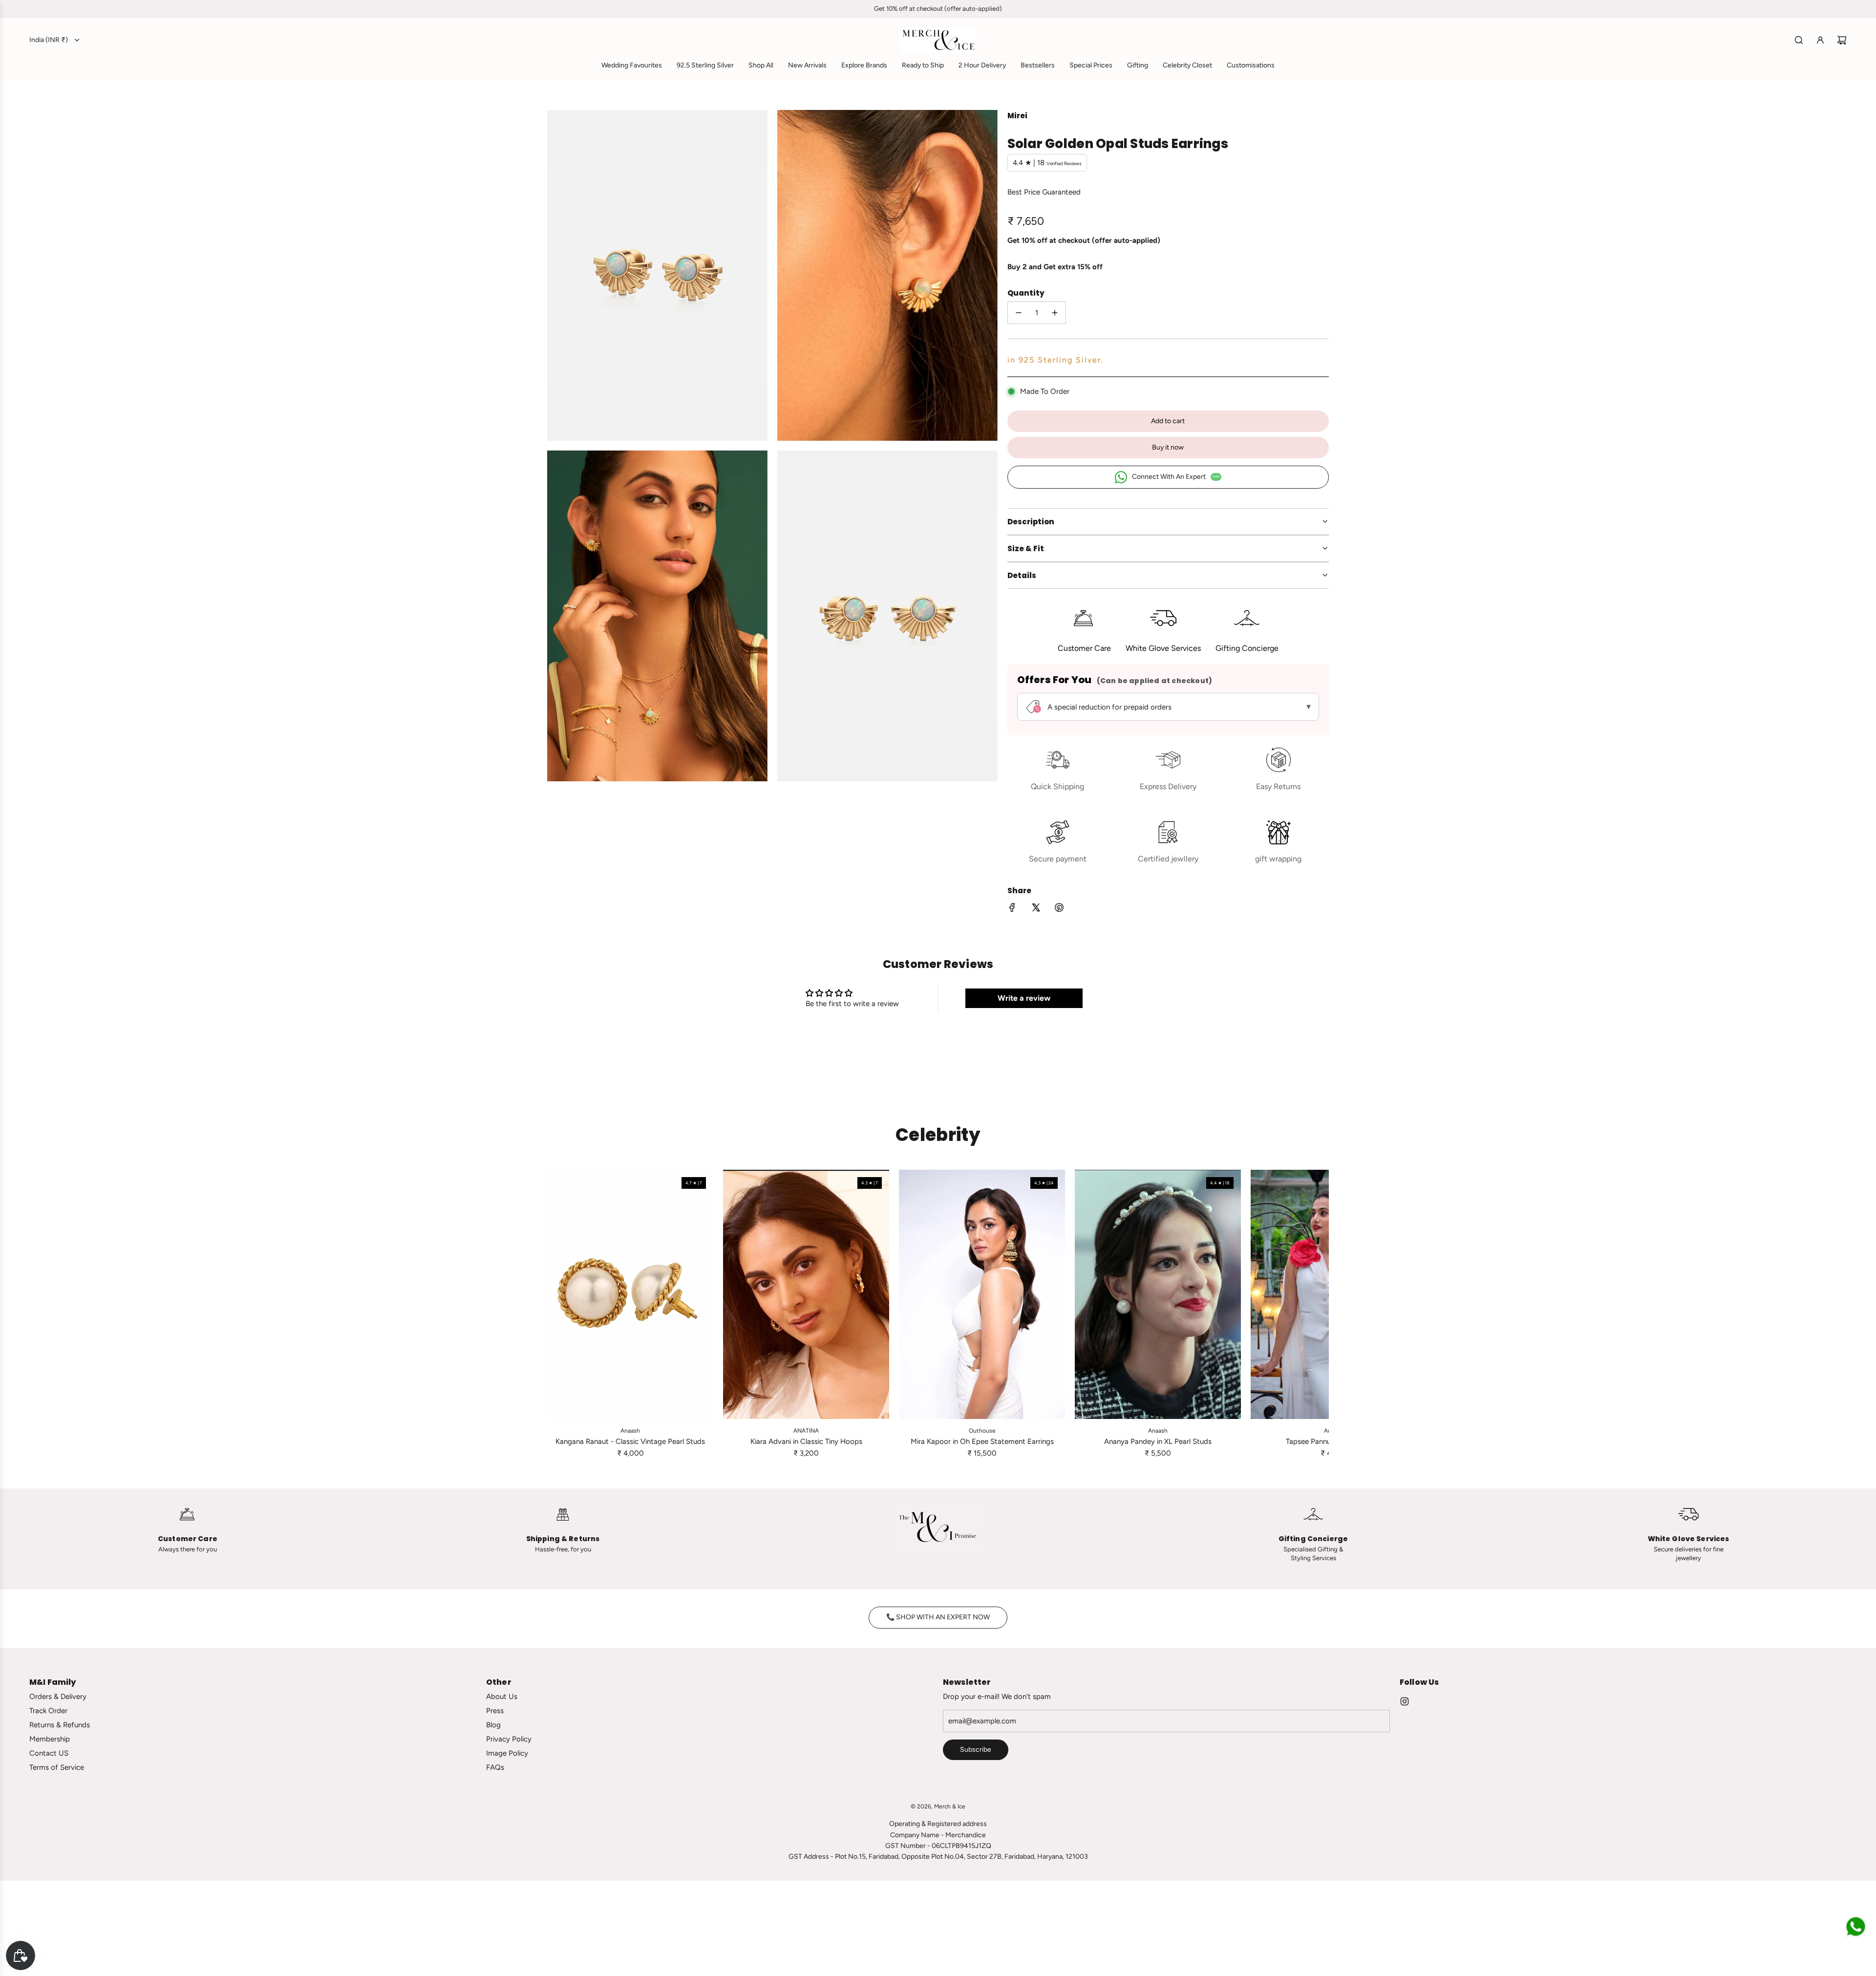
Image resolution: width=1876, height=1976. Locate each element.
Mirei (1017, 116)
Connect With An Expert (1176, 477)
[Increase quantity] (1055, 313)
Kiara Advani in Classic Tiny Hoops (806, 1441)
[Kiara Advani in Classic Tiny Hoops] (806, 1294)
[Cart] (1842, 40)
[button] (558, 1314)
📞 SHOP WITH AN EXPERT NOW (938, 1617)
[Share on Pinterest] (1059, 909)
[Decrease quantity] (1019, 313)
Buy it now (1168, 447)
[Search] (1799, 40)
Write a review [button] (1024, 998)
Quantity (1026, 293)
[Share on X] (1036, 909)
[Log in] (1820, 40)
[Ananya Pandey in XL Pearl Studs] (1158, 1294)
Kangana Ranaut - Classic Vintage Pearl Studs (630, 1441)
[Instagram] (1405, 1701)
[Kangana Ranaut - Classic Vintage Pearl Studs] (630, 1294)
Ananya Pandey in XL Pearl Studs (1158, 1441)
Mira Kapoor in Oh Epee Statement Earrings (982, 1441)
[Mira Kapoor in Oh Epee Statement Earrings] (982, 1294)
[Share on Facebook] (1012, 909)
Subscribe (976, 1750)
